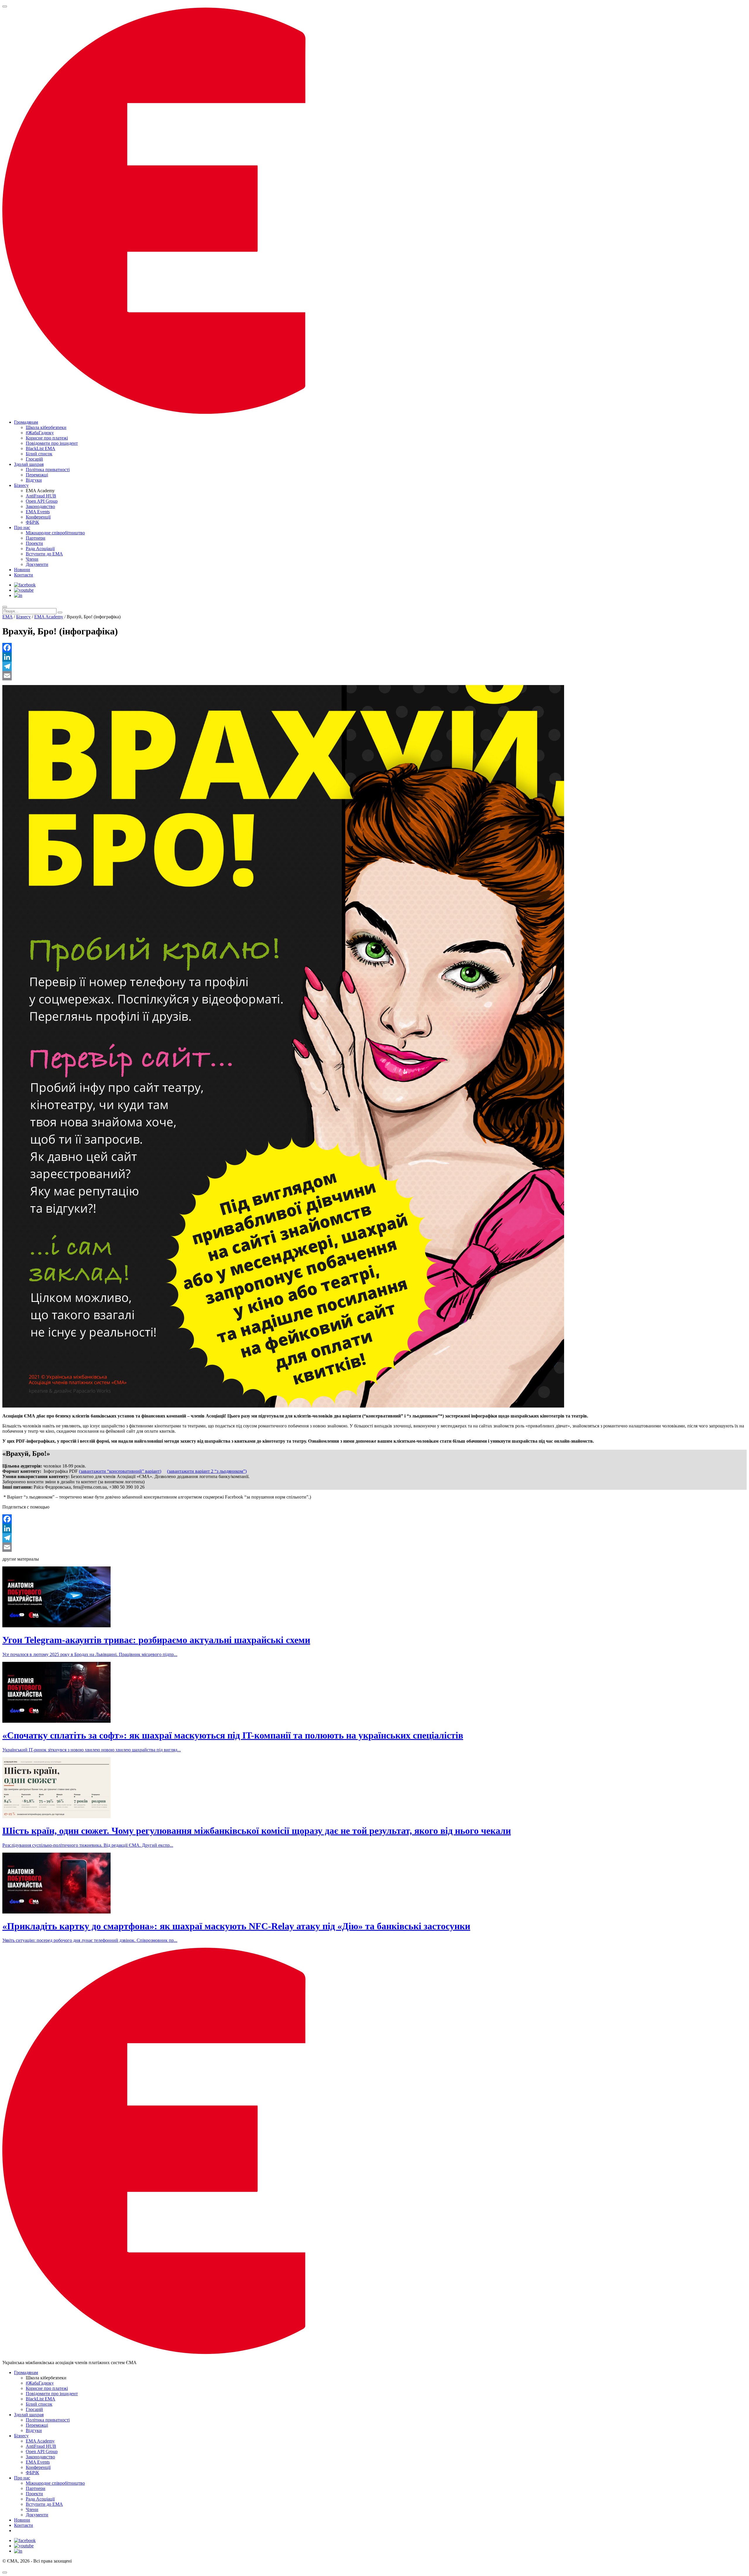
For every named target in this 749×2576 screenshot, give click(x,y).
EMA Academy (49, 617)
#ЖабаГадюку (40, 433)
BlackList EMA (41, 448)
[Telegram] (374, 666)
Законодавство (40, 506)
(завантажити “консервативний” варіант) (120, 1471)
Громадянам (26, 422)
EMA (7, 617)
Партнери (36, 538)
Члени (32, 559)
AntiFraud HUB (41, 496)
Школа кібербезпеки (46, 427)
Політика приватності (48, 470)
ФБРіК (32, 522)
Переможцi (37, 475)
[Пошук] (5, 607)
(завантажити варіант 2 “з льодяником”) (207, 1471)
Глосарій (34, 459)
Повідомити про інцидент (52, 443)
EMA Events (38, 512)
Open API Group (42, 501)
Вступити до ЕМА (44, 554)
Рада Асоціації (40, 549)
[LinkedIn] (374, 657)
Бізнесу (21, 485)
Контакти (24, 575)
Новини (22, 570)
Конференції (38, 517)
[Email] (374, 676)
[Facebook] (374, 648)
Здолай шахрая (29, 464)
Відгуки (34, 480)
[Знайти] (60, 612)
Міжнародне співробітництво (55, 533)
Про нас (22, 527)
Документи (37, 564)
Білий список (39, 454)
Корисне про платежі (47, 438)
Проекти (34, 543)
